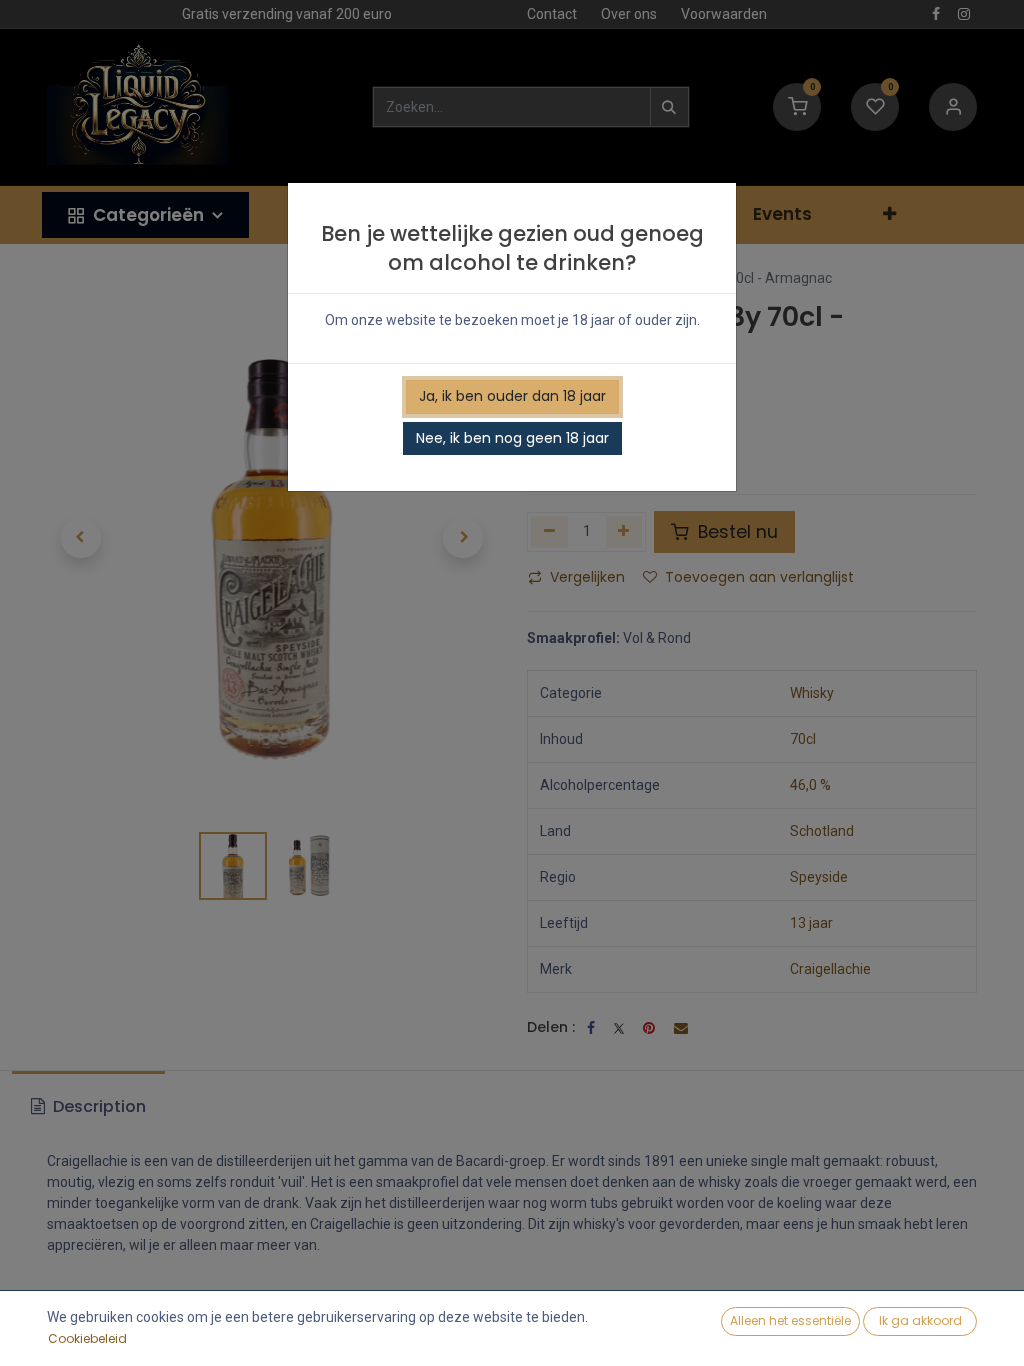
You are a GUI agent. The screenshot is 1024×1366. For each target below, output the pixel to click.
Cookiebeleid (87, 1338)
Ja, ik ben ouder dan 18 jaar (512, 396)
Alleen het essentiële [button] (790, 1320)
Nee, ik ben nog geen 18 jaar (512, 438)
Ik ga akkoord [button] (920, 1320)
